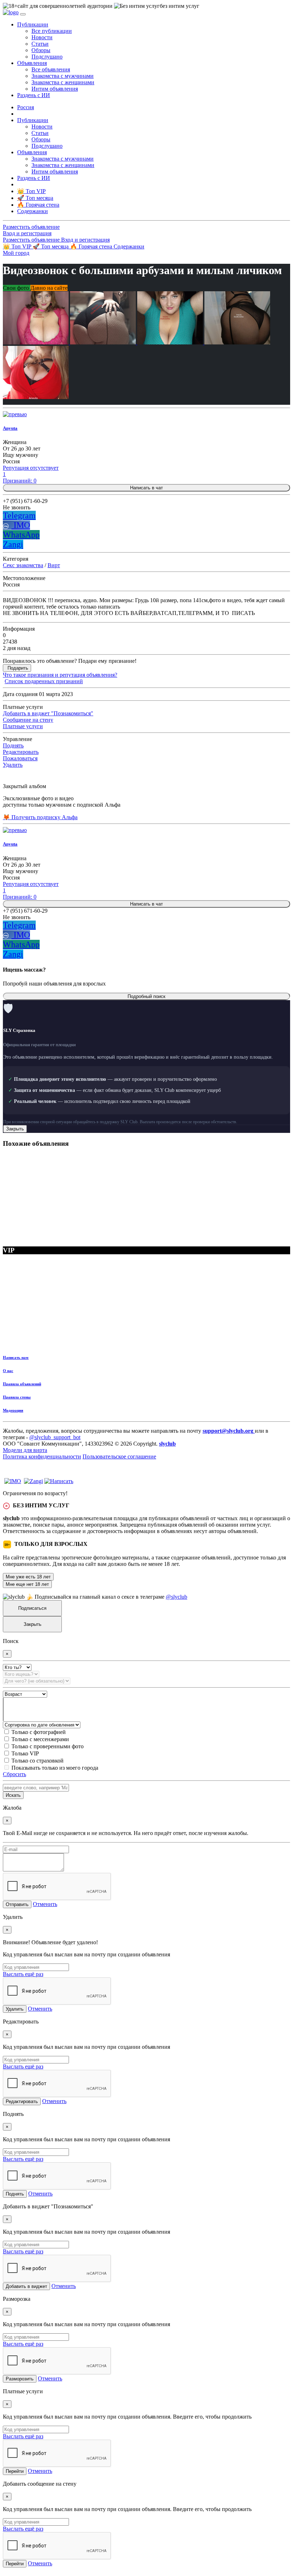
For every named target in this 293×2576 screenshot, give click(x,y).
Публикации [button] (33, 24)
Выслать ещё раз (23, 1974)
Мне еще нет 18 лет (27, 1584)
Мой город (16, 253)
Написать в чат (146, 488)
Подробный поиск (146, 996)
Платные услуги (23, 726)
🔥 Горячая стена (92, 246)
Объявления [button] (32, 63)
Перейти (15, 2471)
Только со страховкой (38, 1761)
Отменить (45, 1904)
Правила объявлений (22, 1384)
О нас (8, 1371)
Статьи (40, 44)
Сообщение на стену (28, 720)
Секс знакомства (23, 565)
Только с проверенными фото (48, 1746)
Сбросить (14, 1774)
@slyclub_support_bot (55, 1437)
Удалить (13, 765)
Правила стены (17, 1397)
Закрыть (15, 1129)
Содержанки (129, 246)
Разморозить (20, 2379)
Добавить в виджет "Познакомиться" (48, 713)
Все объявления (51, 69)
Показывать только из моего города (55, 1768)
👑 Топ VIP (18, 246)
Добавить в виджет (26, 2286)
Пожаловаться (20, 758)
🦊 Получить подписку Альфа (40, 817)
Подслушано (47, 57)
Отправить (17, 1904)
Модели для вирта (25, 1450)
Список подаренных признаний (44, 681)
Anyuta (10, 428)
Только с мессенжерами (40, 1739)
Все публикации (52, 31)
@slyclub (177, 1597)
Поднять (13, 745)
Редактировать (21, 752)
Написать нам (16, 1357)
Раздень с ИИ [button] (34, 95)
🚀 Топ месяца (51, 246)
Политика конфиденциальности (42, 1456)
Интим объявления (55, 89)
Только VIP (25, 1753)
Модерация (13, 1410)
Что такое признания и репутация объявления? (60, 675)
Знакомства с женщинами (63, 82)
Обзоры (41, 50)
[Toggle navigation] (23, 14)
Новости (42, 37)
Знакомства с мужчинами (63, 76)
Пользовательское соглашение (119, 1456)
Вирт (54, 565)
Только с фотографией (39, 1732)
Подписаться (32, 1608)
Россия (26, 107)
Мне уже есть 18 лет (28, 1577)
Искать (13, 1795)
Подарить (18, 668)
